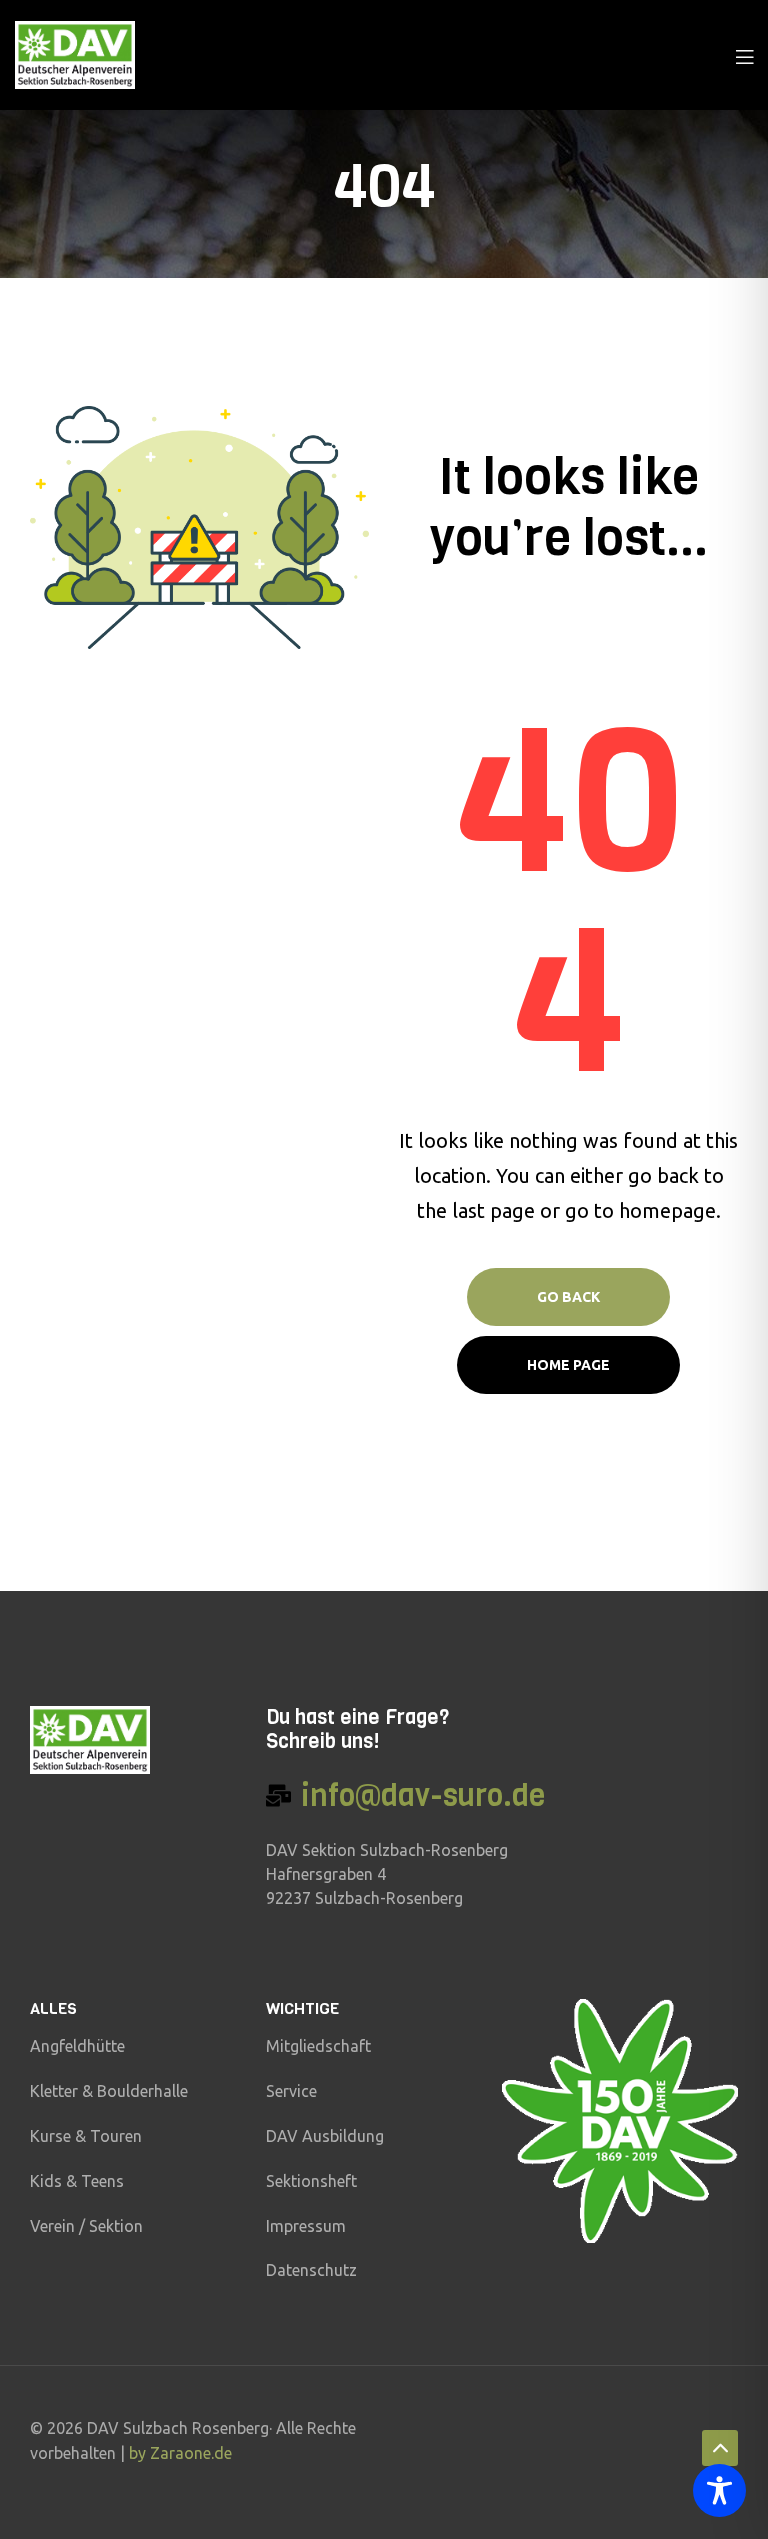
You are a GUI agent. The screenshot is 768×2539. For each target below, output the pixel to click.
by (139, 2453)
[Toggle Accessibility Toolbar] (719, 2490)
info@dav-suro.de (423, 1796)
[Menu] (744, 55)
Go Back (568, 1297)
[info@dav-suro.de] (278, 1795)
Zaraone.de (191, 2453)
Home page (568, 1365)
